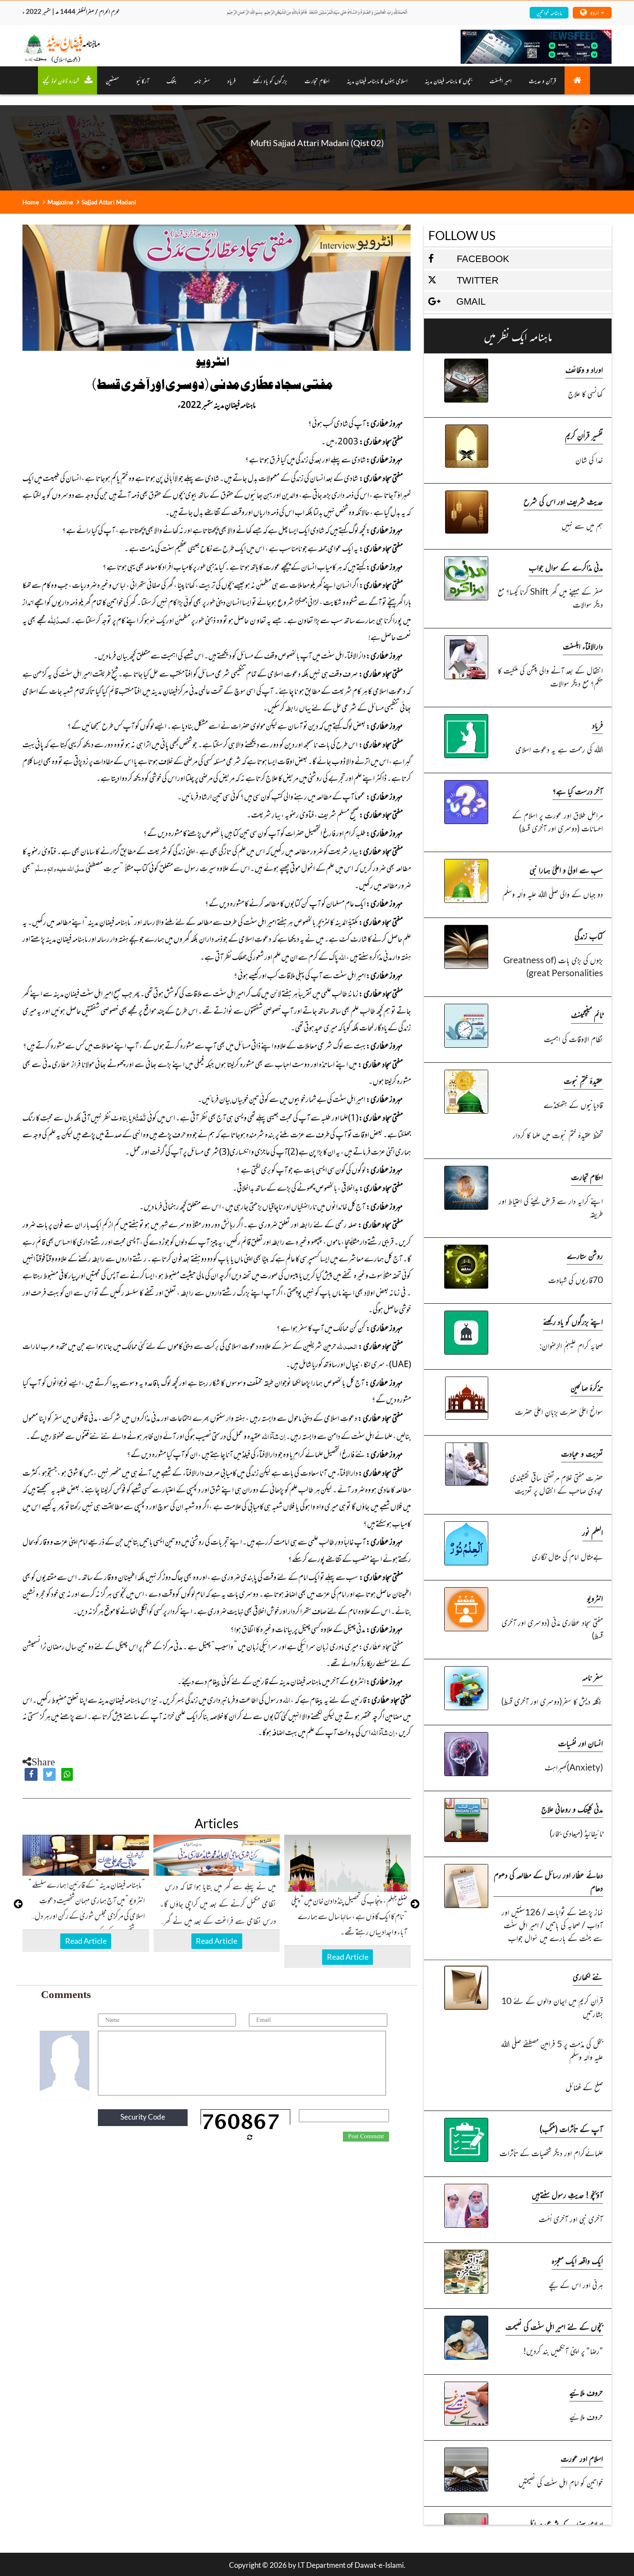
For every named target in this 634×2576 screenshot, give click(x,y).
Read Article (86, 1941)
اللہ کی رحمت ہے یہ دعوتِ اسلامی (559, 749)
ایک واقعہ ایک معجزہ (577, 2260)
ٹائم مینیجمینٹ (587, 1014)
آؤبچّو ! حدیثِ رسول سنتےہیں (567, 2194)
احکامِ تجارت (317, 80)
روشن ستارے (585, 1255)
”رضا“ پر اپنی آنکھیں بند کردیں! (563, 2350)
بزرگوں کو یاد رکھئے (270, 80)
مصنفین (112, 80)
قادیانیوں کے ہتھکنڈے (573, 1104)
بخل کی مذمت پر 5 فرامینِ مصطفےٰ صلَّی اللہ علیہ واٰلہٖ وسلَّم (552, 2050)
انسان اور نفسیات (581, 1743)
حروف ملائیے (586, 2392)
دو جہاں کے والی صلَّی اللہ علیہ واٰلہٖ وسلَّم (553, 894)
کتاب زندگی (589, 935)
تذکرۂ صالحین (587, 1387)
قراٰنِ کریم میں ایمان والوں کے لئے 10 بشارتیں (552, 2007)
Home (31, 202)
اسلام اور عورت (582, 2458)
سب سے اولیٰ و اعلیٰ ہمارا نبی (566, 870)
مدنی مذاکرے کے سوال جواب (566, 567)
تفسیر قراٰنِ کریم (584, 435)
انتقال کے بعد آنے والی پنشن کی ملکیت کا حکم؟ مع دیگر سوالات (550, 676)
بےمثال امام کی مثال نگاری (567, 1556)
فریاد (231, 80)
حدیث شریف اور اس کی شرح (563, 501)
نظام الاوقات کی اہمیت (573, 1038)
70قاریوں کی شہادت (576, 1279)
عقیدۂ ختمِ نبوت (583, 1080)
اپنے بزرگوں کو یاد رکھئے (573, 1321)
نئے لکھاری (588, 1976)
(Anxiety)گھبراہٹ (574, 1767)
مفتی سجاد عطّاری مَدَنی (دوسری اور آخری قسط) (552, 1628)
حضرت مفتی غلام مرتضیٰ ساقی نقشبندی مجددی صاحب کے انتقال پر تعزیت (556, 1484)
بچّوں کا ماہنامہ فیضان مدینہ (449, 80)
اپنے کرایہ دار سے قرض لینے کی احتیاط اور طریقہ (551, 1207)
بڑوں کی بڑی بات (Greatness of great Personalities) (553, 966)
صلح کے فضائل (584, 2087)
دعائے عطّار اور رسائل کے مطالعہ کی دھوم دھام (548, 1881)
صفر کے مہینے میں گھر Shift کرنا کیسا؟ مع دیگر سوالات (550, 598)
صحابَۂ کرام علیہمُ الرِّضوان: (571, 1345)
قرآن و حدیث (542, 80)
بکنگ (172, 80)
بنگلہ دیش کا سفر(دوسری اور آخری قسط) (552, 1701)
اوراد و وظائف (584, 369)
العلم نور (593, 1532)
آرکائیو (143, 80)
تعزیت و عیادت (582, 1453)
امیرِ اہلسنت (501, 80)
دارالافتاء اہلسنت (583, 646)
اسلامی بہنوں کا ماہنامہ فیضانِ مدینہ (377, 80)
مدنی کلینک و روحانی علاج (572, 1809)
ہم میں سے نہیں (582, 525)
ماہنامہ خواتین (549, 12)
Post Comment (366, 2136)
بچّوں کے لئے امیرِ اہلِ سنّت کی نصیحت (554, 2326)
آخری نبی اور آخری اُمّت (571, 2218)
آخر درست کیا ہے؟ (578, 791)
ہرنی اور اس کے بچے (576, 2284)
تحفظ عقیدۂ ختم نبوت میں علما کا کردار (558, 1135)
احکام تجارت (587, 1176)
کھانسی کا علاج (585, 393)
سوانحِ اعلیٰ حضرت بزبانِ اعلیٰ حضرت (559, 1411)
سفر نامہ (202, 80)
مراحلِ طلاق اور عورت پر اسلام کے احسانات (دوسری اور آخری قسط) (557, 821)
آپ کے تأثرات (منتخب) (571, 2128)
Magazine (60, 202)
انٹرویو (595, 1598)
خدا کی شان (589, 459)
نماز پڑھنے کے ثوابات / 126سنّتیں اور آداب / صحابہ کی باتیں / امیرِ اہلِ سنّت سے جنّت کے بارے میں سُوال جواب (552, 1925)
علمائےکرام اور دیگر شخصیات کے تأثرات (551, 2153)
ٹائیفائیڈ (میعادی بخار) (576, 1833)
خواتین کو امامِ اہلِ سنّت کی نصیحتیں (561, 2482)
